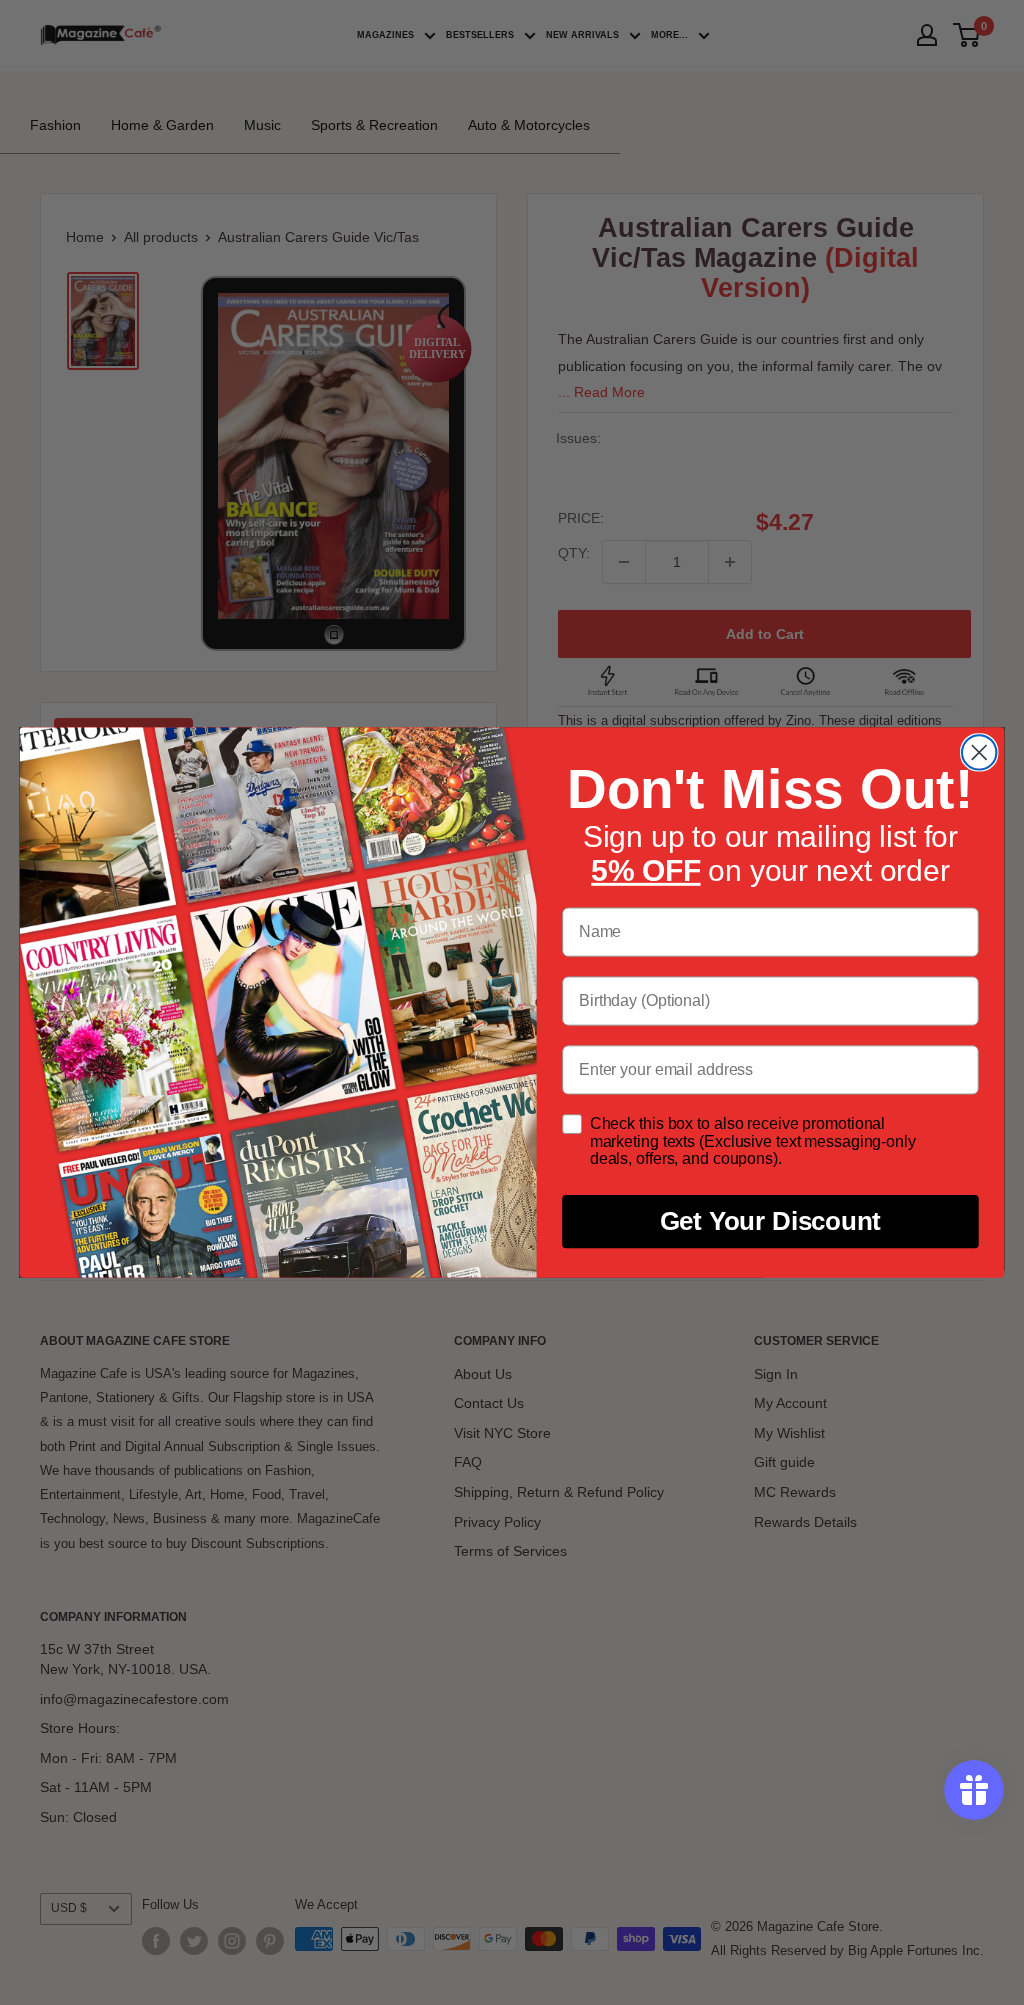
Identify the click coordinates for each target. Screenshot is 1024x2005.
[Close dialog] (979, 752)
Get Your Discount (771, 1222)
